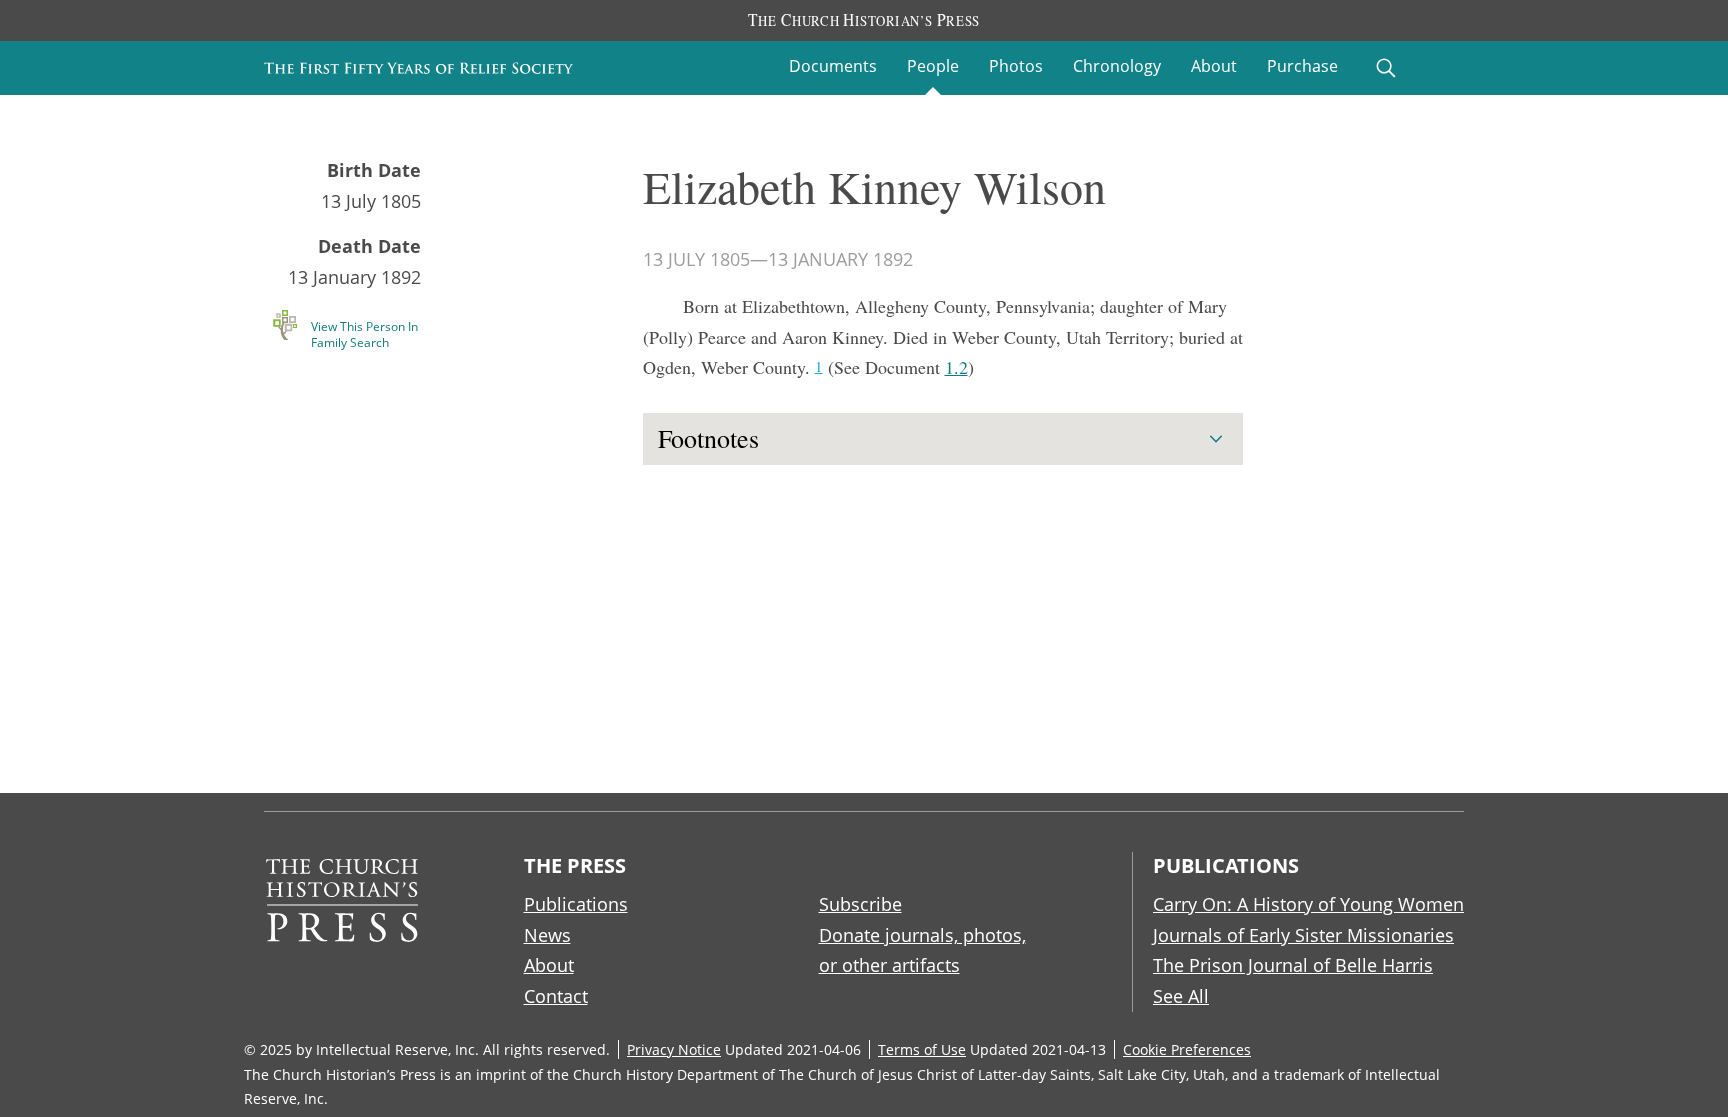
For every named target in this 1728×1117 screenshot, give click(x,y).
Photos (1016, 66)
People (933, 66)
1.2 (956, 367)
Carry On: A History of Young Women (1308, 904)
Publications (576, 904)
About (1214, 66)
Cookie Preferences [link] (1187, 1049)
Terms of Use (922, 1049)
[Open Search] (1386, 68)
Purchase (1302, 66)
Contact (556, 996)
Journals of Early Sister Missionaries (1303, 935)
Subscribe (860, 904)
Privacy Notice (674, 1049)
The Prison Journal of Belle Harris (1293, 965)
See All (1181, 996)
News (547, 935)
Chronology (1117, 66)
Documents (833, 66)
